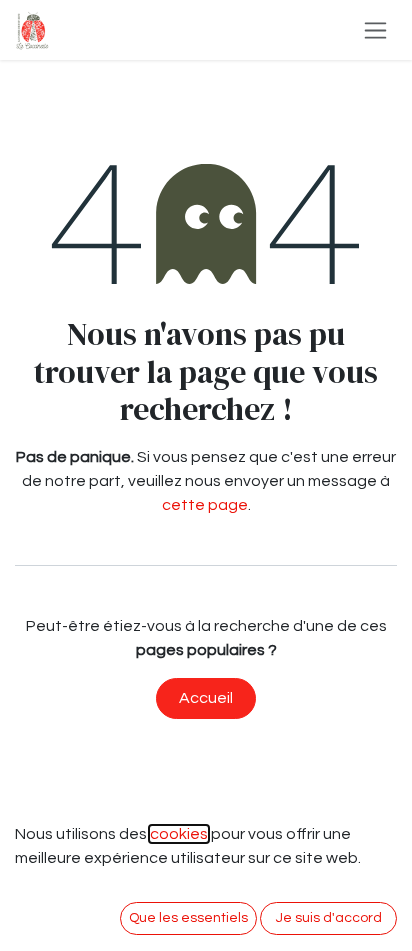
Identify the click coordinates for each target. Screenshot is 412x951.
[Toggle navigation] (375, 30)
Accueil (206, 698)
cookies (179, 834)
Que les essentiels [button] (188, 918)
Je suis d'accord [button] (329, 918)
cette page (205, 505)
